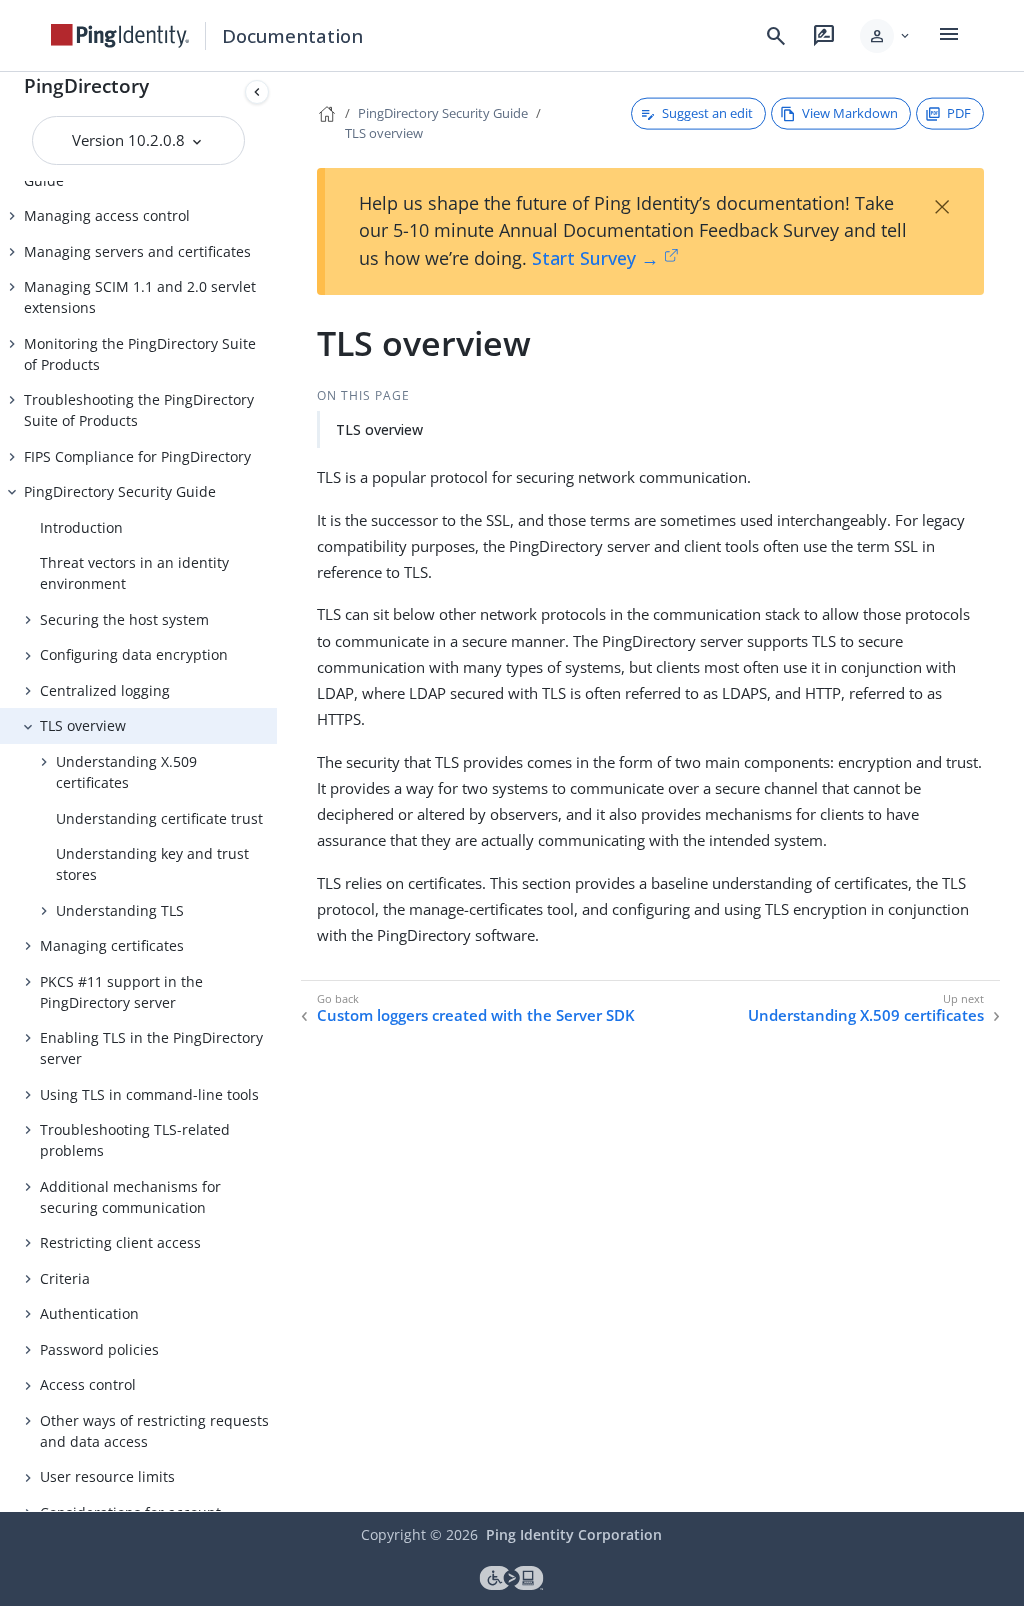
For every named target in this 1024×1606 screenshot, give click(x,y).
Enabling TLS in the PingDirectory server (151, 1048)
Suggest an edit (707, 113)
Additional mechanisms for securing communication (130, 1197)
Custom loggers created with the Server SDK (476, 1015)
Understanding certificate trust (159, 818)
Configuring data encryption (134, 654)
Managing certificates (112, 945)
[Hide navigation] (257, 92)
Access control (88, 1384)
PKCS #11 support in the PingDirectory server (121, 992)
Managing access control (107, 215)
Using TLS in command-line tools (149, 1094)
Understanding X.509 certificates (126, 772)
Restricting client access (120, 1242)
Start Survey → (595, 258)
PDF (959, 113)
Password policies (99, 1349)
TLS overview (83, 725)
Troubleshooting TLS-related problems (135, 1140)
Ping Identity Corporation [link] (574, 1534)
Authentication (89, 1313)
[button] (886, 36)
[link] (120, 36)
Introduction (81, 527)
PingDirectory (86, 85)
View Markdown (850, 113)
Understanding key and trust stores (152, 864)
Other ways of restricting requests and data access (154, 1431)
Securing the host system (124, 619)
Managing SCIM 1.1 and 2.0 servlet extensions (140, 297)
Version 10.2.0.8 (130, 140)
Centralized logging (105, 690)
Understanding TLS (120, 910)
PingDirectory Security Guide (120, 491)
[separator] (277, 792)
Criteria (65, 1278)
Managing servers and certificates (137, 251)
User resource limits (107, 1476)
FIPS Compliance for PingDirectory (137, 456)
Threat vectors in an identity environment (134, 573)
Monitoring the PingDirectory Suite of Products (140, 354)
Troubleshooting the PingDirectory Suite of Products (139, 410)
